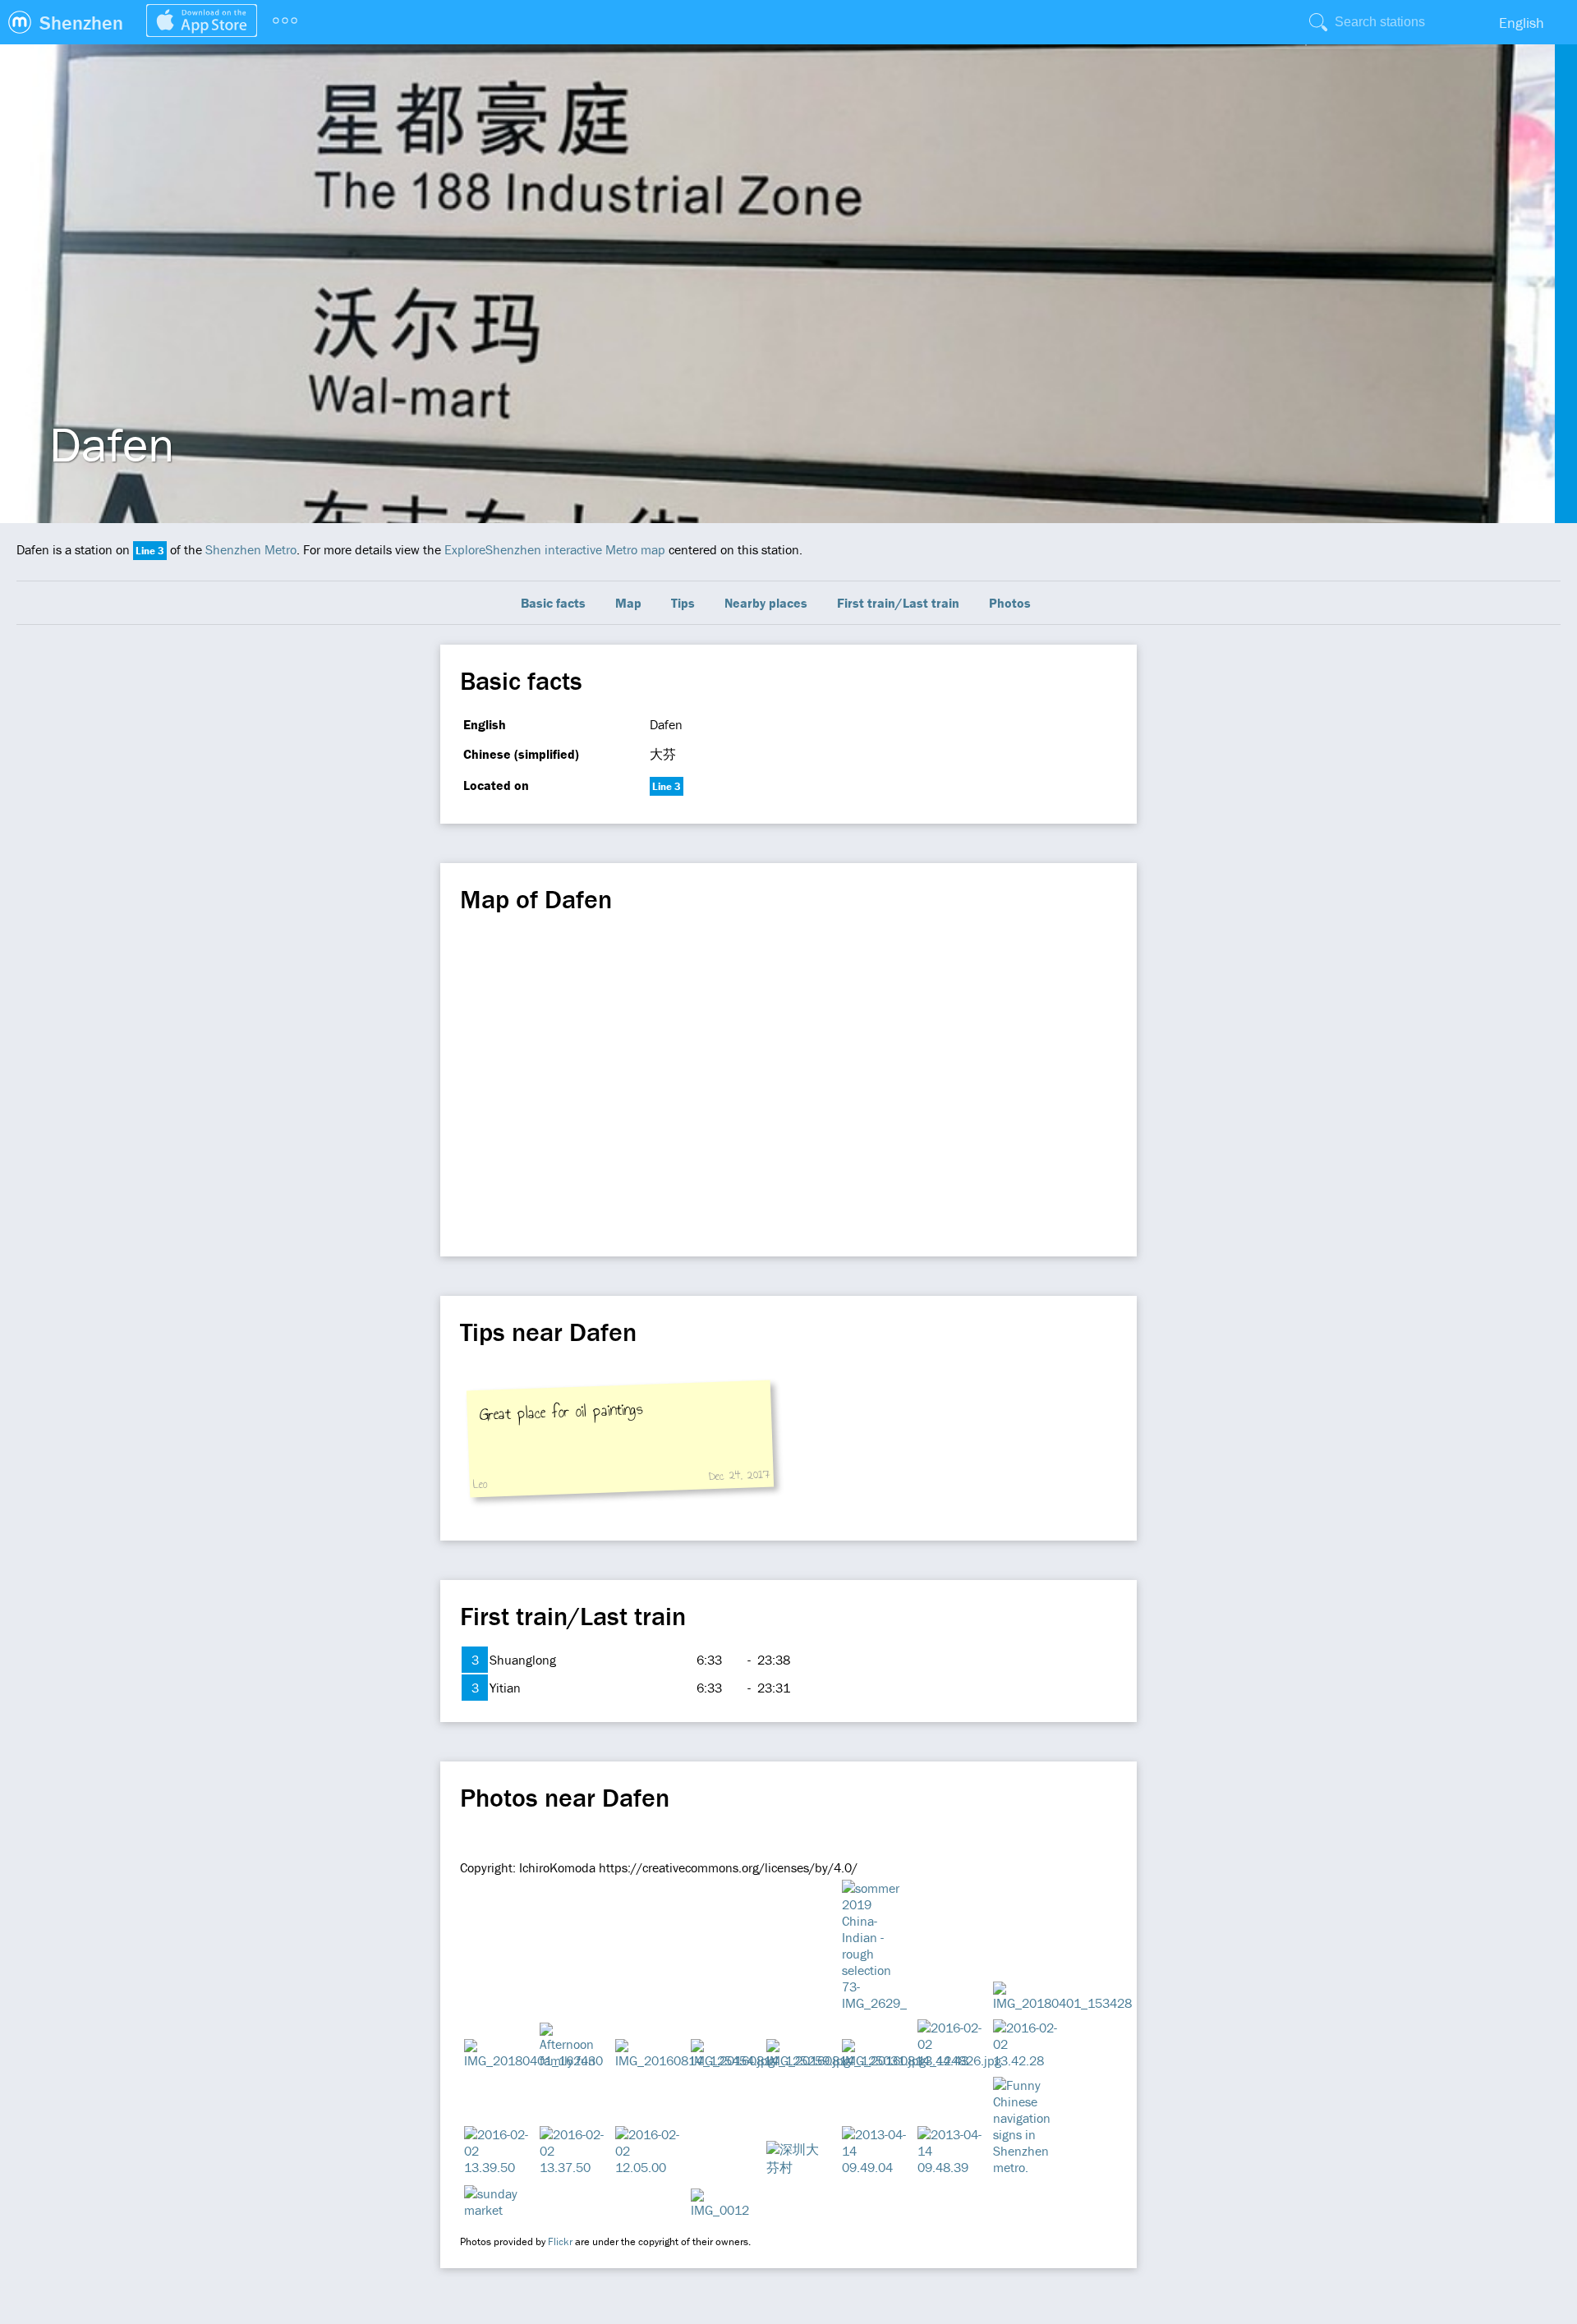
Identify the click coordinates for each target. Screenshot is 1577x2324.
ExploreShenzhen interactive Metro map (555, 549)
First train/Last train (898, 603)
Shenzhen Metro (251, 549)
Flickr (560, 2241)
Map (628, 603)
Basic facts (553, 603)
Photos (1010, 603)
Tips (683, 603)
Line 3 (150, 551)
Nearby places (766, 603)
